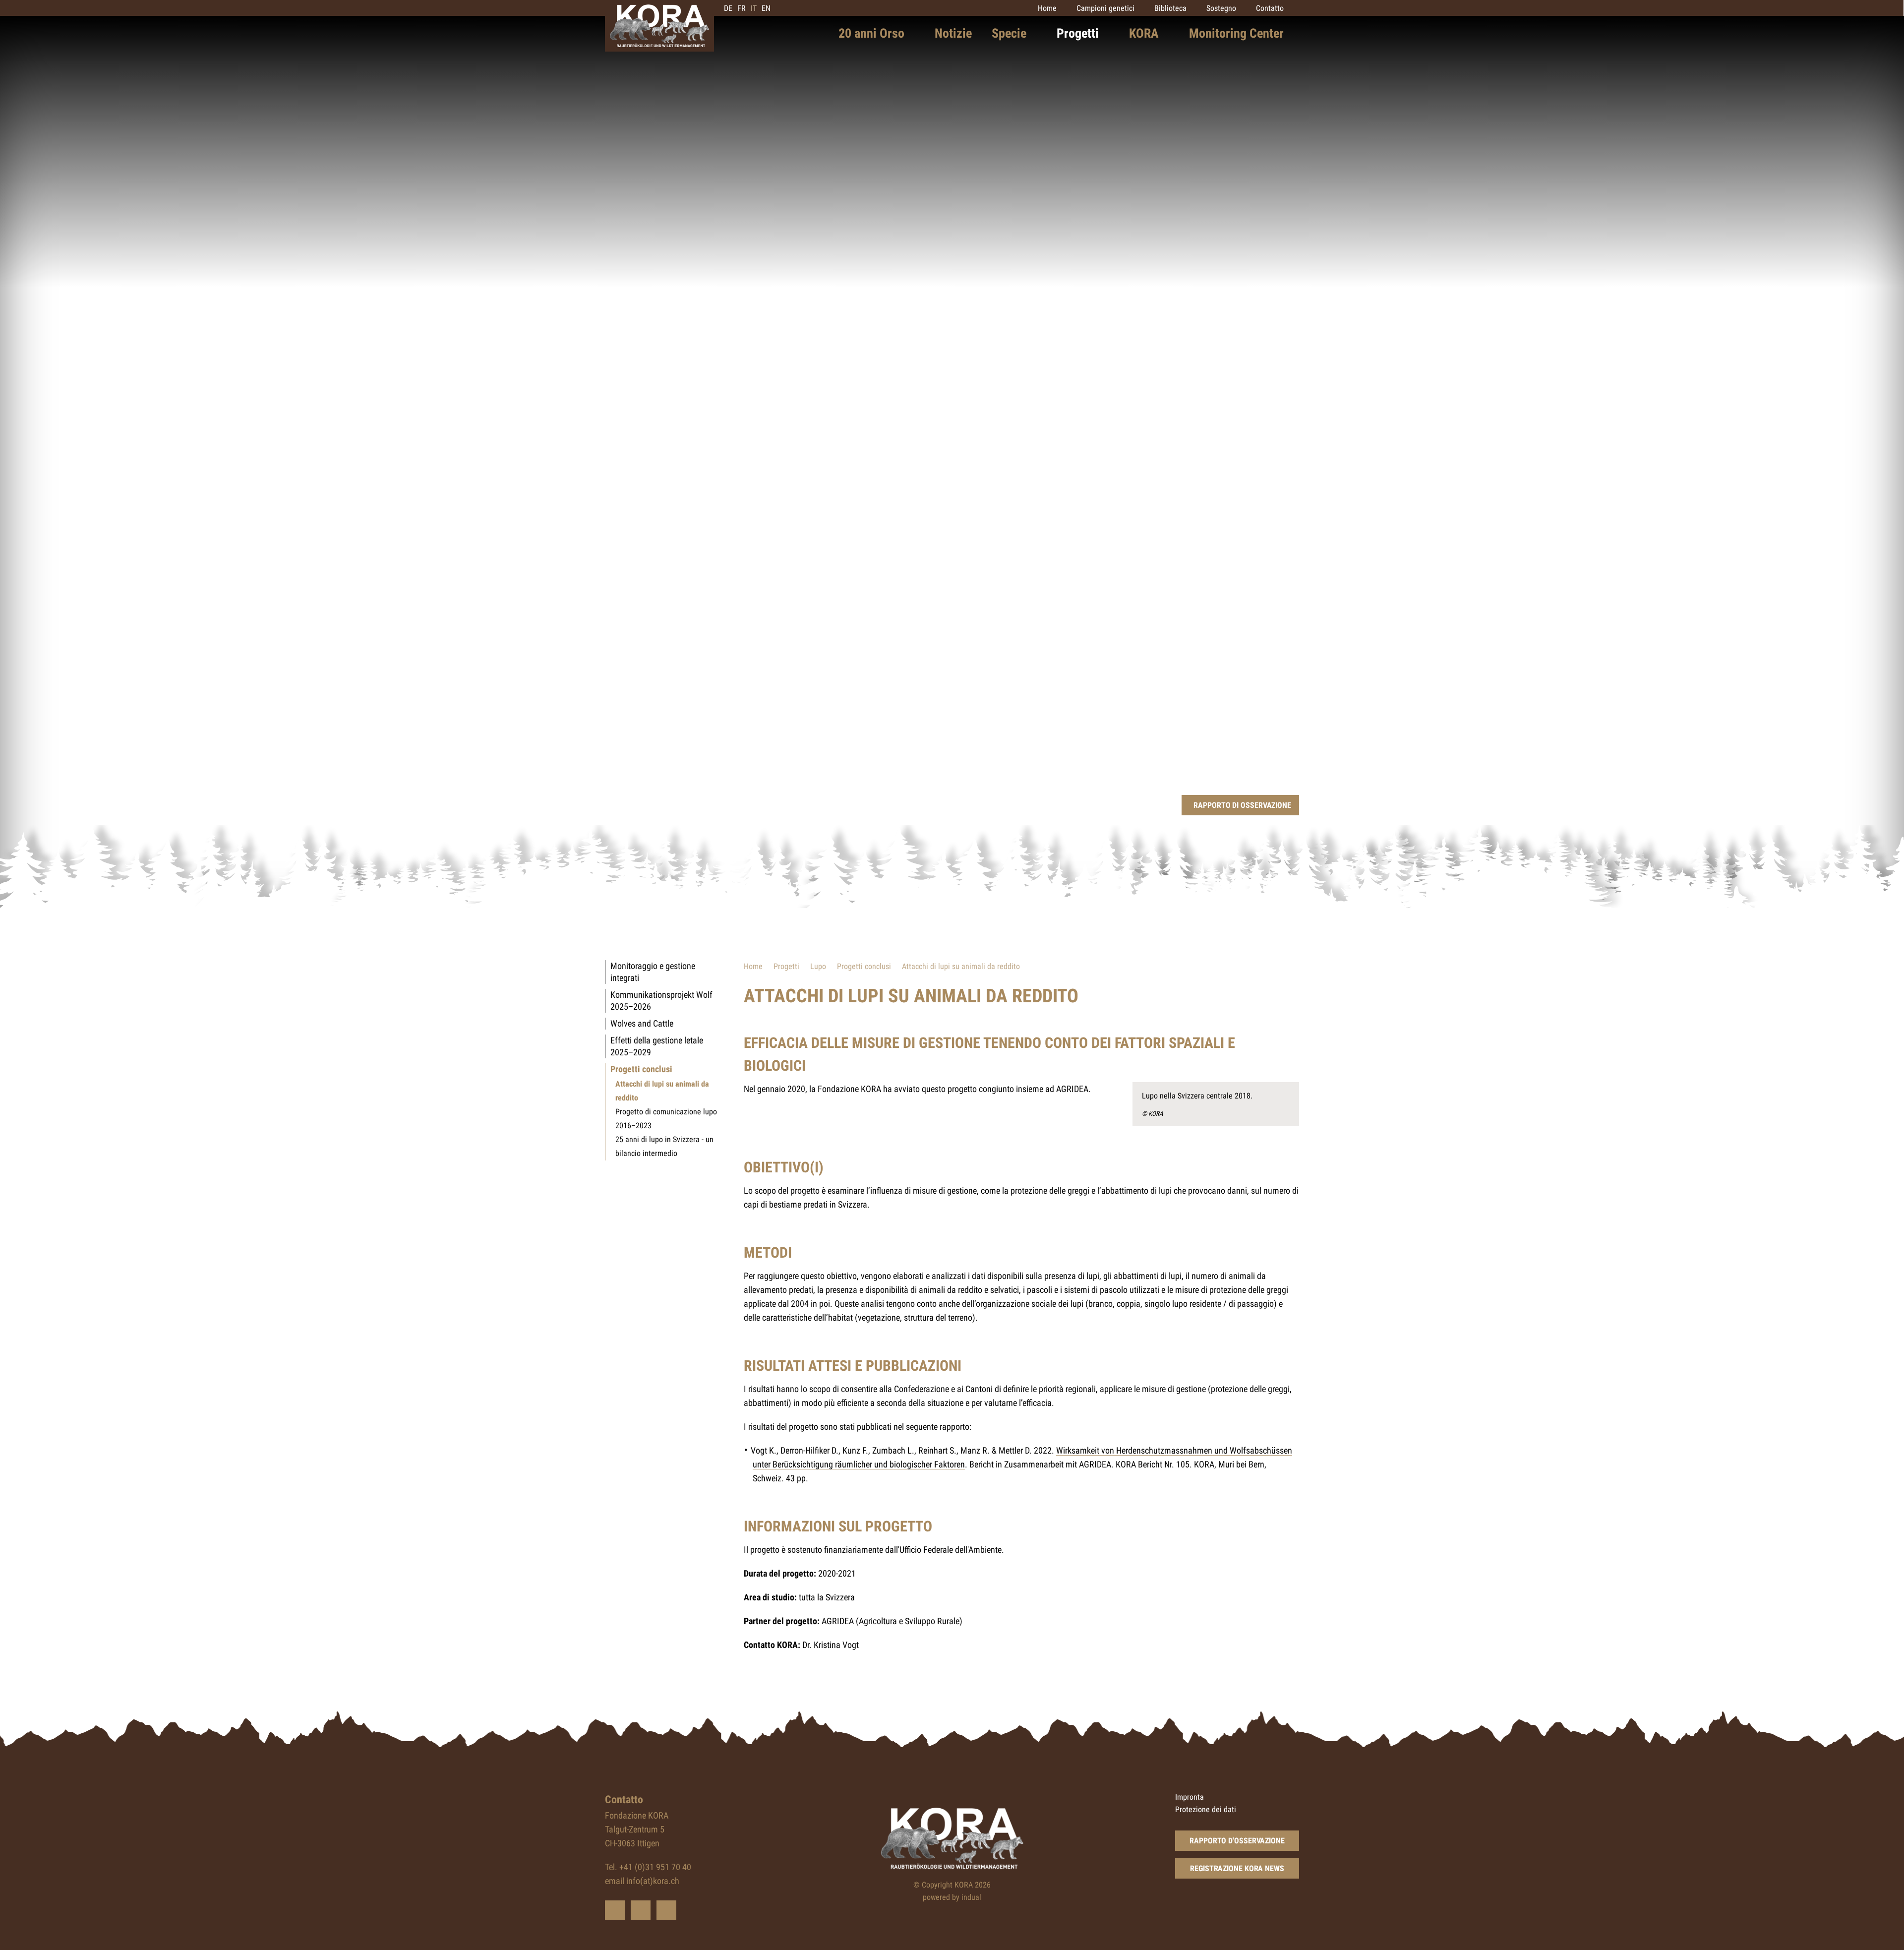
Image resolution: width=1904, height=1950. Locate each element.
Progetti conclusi (864, 966)
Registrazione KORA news (1237, 1868)
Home (753, 966)
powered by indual (952, 1897)
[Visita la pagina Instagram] (666, 1910)
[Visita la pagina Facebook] (641, 1910)
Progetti (786, 966)
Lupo (818, 966)
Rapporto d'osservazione (1237, 1841)
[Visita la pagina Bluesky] (615, 1910)
